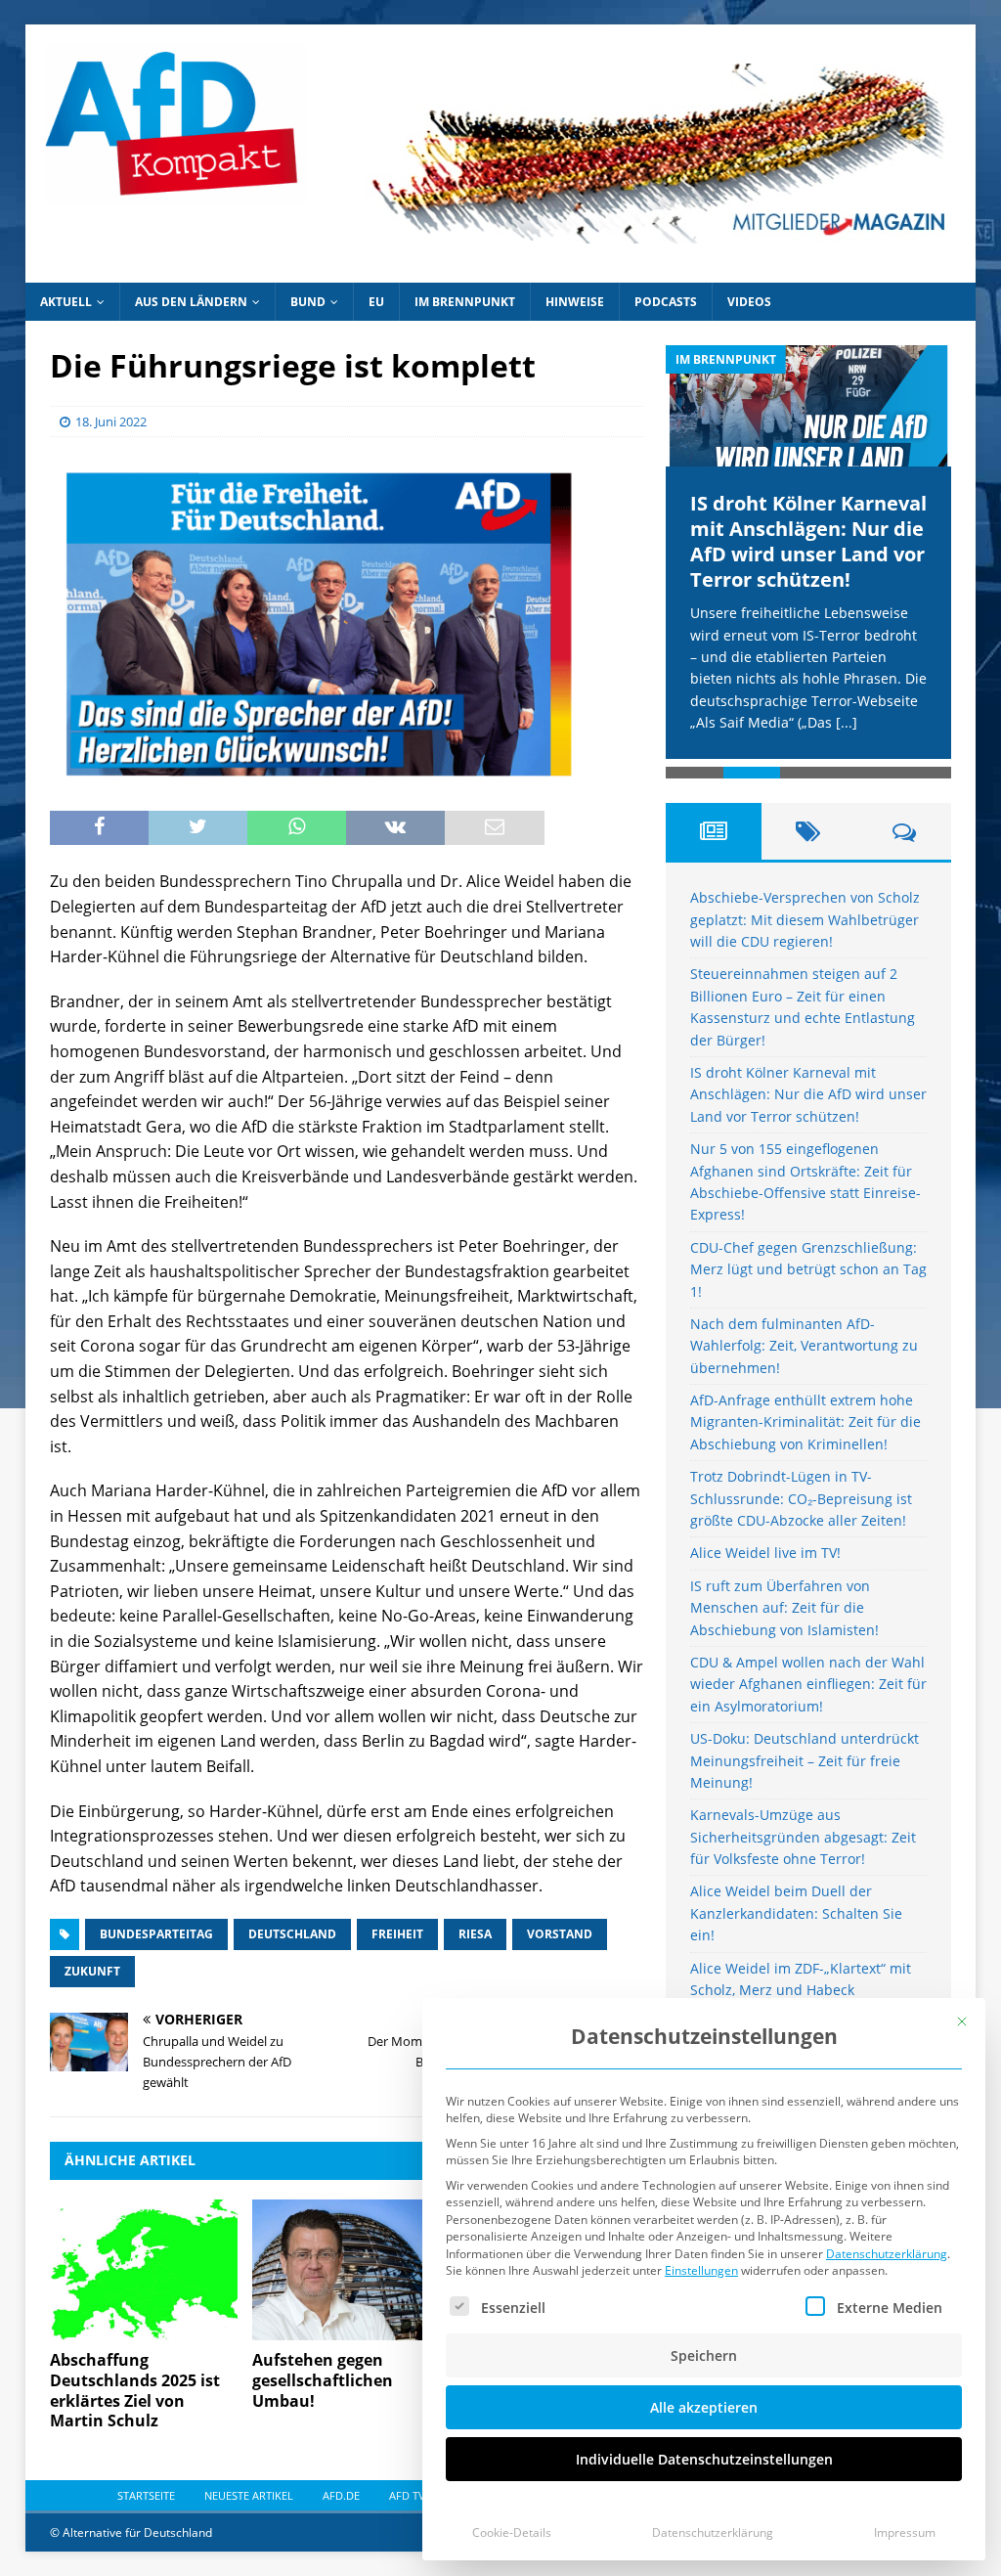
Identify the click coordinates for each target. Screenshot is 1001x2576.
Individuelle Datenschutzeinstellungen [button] (704, 2459)
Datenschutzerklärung (887, 2254)
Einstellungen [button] (701, 2270)
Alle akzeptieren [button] (704, 2407)
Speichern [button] (704, 2355)
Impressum (905, 2532)
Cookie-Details (512, 2532)
